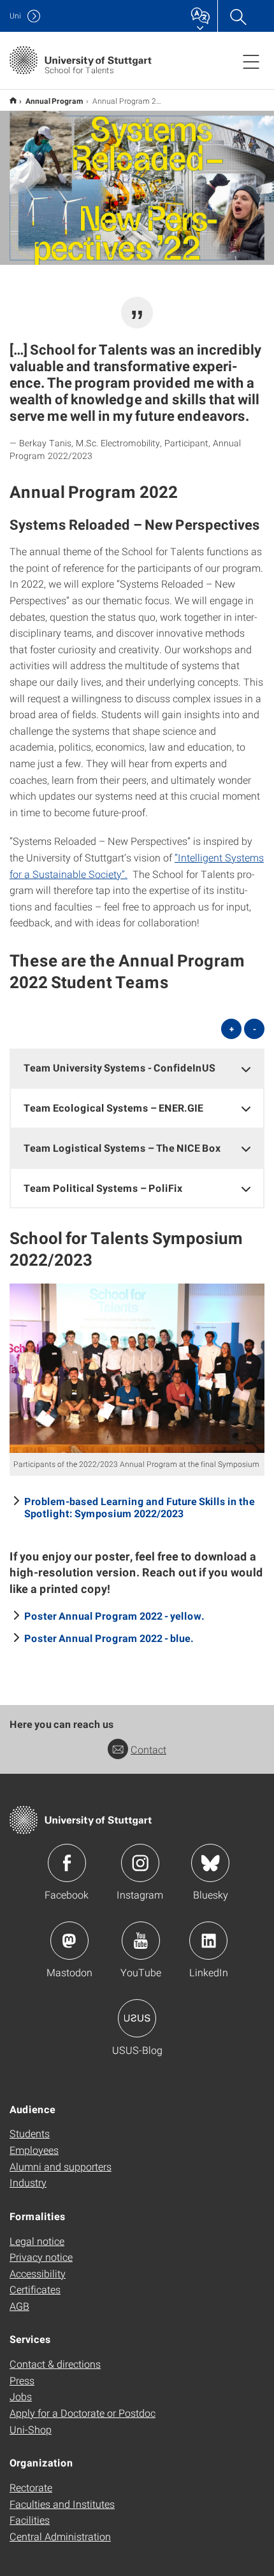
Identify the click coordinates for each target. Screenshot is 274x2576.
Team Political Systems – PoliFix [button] (103, 1188)
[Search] (238, 16)
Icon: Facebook (67, 1863)
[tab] (137, 1068)
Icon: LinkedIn (208, 1941)
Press (22, 2380)
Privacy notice (41, 2257)
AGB (19, 2306)
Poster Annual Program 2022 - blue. (109, 1638)
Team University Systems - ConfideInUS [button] (119, 1067)
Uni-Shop (31, 2429)
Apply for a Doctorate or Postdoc (83, 2413)
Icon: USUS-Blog (137, 2018)
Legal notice (37, 2241)
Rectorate (31, 2487)
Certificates (35, 2289)
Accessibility (38, 2273)
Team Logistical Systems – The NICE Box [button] (122, 1148)
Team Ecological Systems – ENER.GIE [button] (113, 1108)
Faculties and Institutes (62, 2504)
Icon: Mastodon (69, 1941)
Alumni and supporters (61, 2166)
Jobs (21, 2396)
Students (30, 2133)
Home (13, 100)
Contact (148, 1749)
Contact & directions (55, 2364)
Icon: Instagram (140, 1863)
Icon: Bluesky (210, 1863)
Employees (34, 2150)
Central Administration (60, 2536)
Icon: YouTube (141, 1941)
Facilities (30, 2520)
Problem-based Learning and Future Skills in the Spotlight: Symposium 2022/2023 (140, 1507)
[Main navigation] (251, 61)
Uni (15, 16)
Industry (28, 2182)
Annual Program (54, 101)
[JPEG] (137, 1368)
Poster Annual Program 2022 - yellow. (114, 1616)
